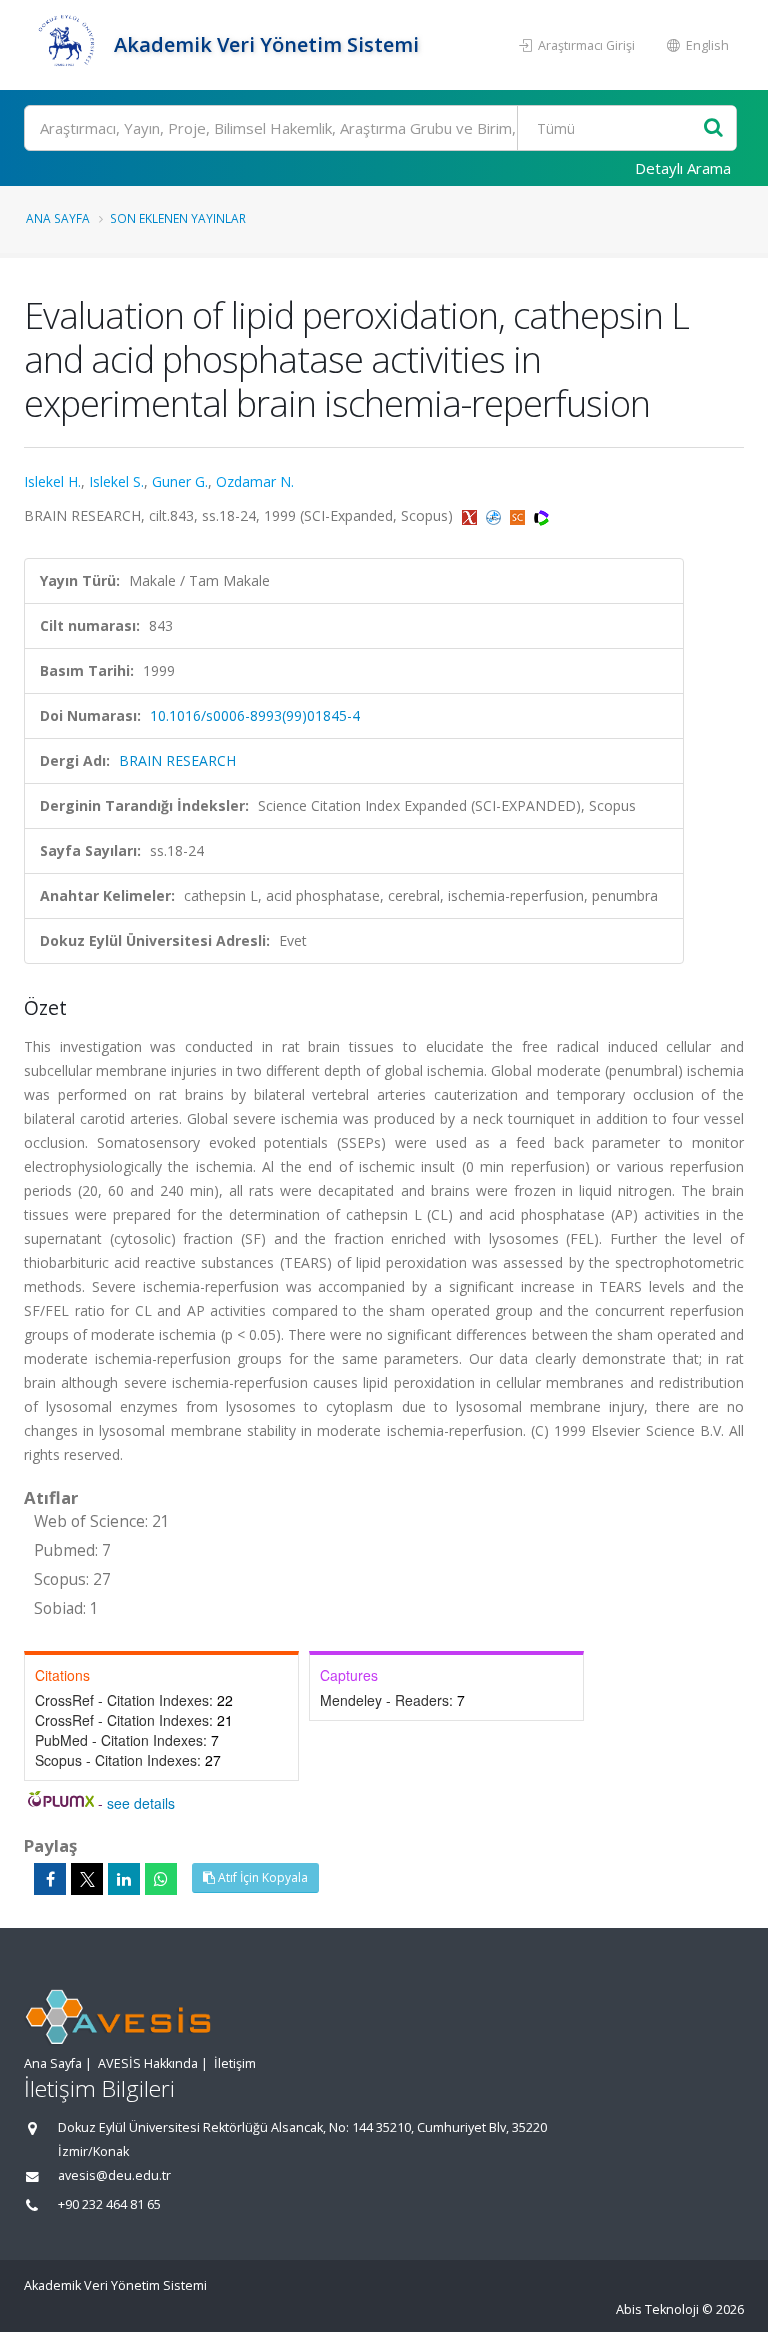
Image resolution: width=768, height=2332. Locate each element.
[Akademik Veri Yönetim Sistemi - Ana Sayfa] (66, 45)
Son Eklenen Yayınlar (178, 218)
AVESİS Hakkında (148, 2063)
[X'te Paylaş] (87, 1879)
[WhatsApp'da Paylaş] (161, 1879)
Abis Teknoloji (657, 2309)
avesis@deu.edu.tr (114, 2175)
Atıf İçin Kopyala (261, 1877)
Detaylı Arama (683, 168)
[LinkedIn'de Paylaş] (124, 1879)
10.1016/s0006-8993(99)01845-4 (255, 715)
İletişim (235, 2063)
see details (141, 1803)
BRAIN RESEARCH (177, 760)
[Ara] (713, 128)
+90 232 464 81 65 (109, 2204)
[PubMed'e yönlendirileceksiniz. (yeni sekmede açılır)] (495, 515)
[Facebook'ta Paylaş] (50, 1879)
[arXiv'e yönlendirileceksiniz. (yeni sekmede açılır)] (471, 515)
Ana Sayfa (58, 218)
